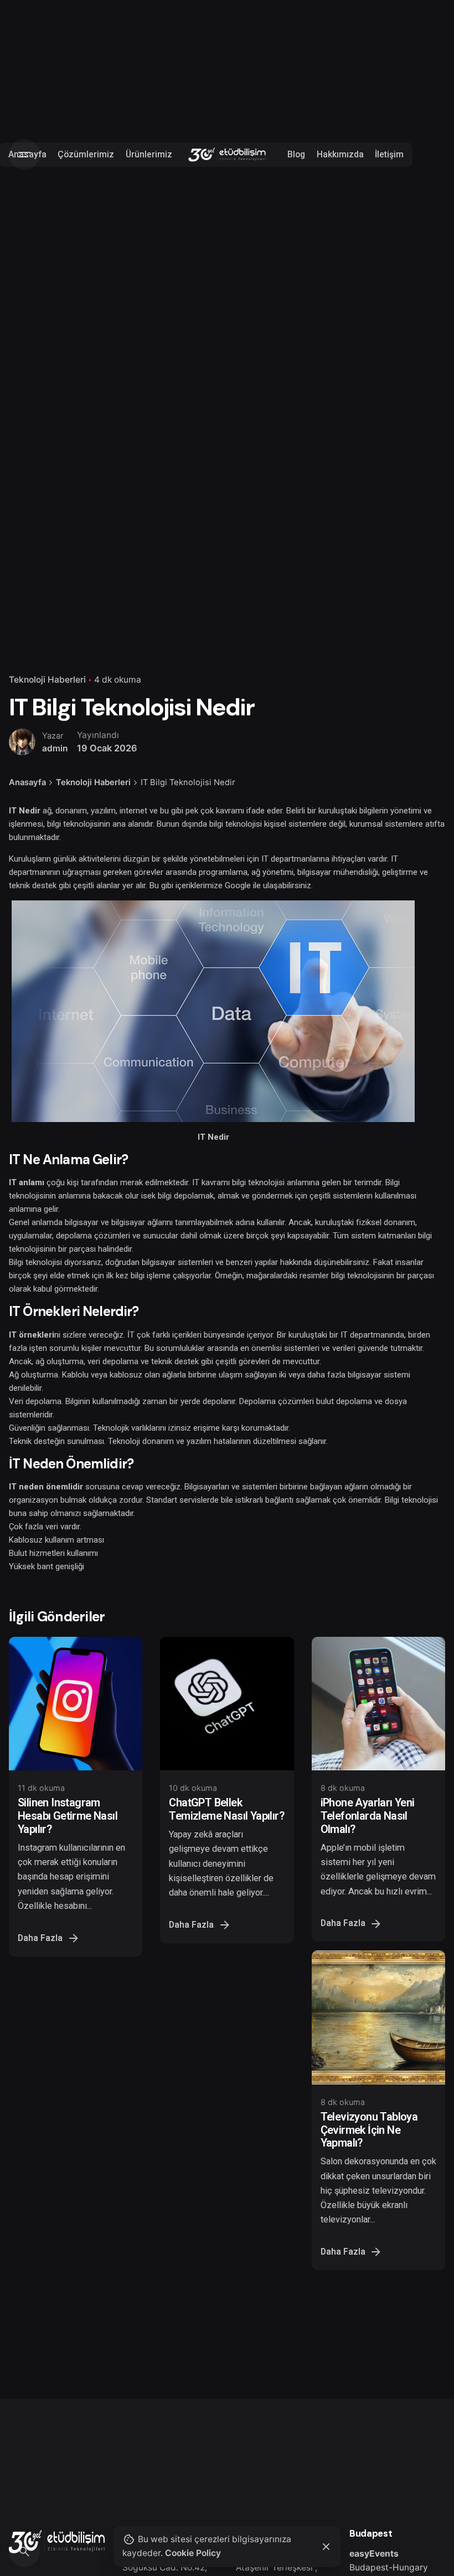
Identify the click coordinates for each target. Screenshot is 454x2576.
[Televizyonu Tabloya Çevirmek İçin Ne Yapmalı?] (378, 2017)
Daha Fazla (40, 1938)
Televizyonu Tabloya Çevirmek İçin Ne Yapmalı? (369, 2130)
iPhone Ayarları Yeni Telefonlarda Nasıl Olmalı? (368, 1816)
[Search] (24, 2552)
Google (238, 885)
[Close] (326, 2547)
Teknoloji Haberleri (47, 680)
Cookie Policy (193, 2553)
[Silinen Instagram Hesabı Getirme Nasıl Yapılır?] (76, 1704)
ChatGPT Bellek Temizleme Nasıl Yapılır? (226, 1809)
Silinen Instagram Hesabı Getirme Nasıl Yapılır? (68, 1816)
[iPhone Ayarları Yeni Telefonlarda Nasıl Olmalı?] (378, 1704)
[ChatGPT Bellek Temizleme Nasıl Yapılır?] (227, 1704)
